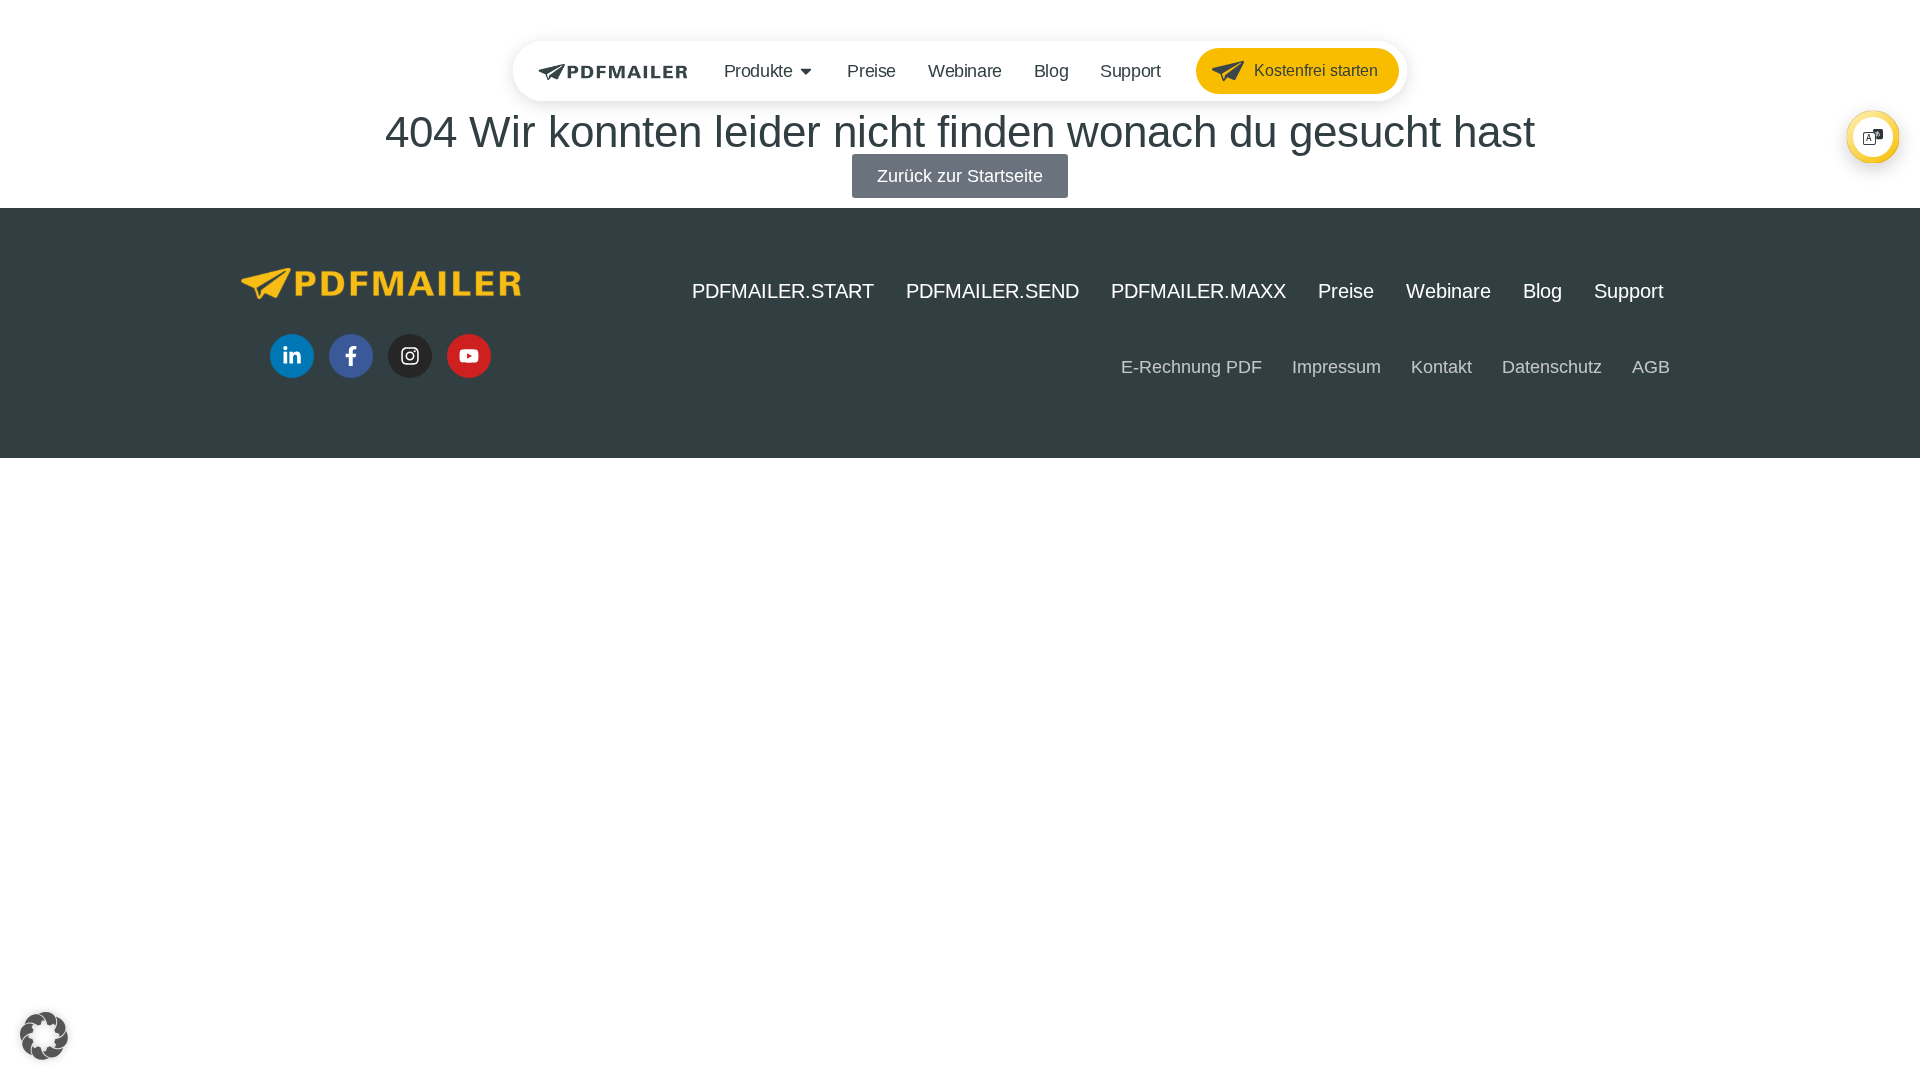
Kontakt (1441, 367)
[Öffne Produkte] (806, 71)
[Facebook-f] (351, 356)
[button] (44, 1036)
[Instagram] (410, 356)
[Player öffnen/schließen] (1873, 137)
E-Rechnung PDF (1191, 367)
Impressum (1336, 367)
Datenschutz (1552, 367)
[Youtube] (469, 356)
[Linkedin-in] (292, 356)
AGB (1651, 367)
